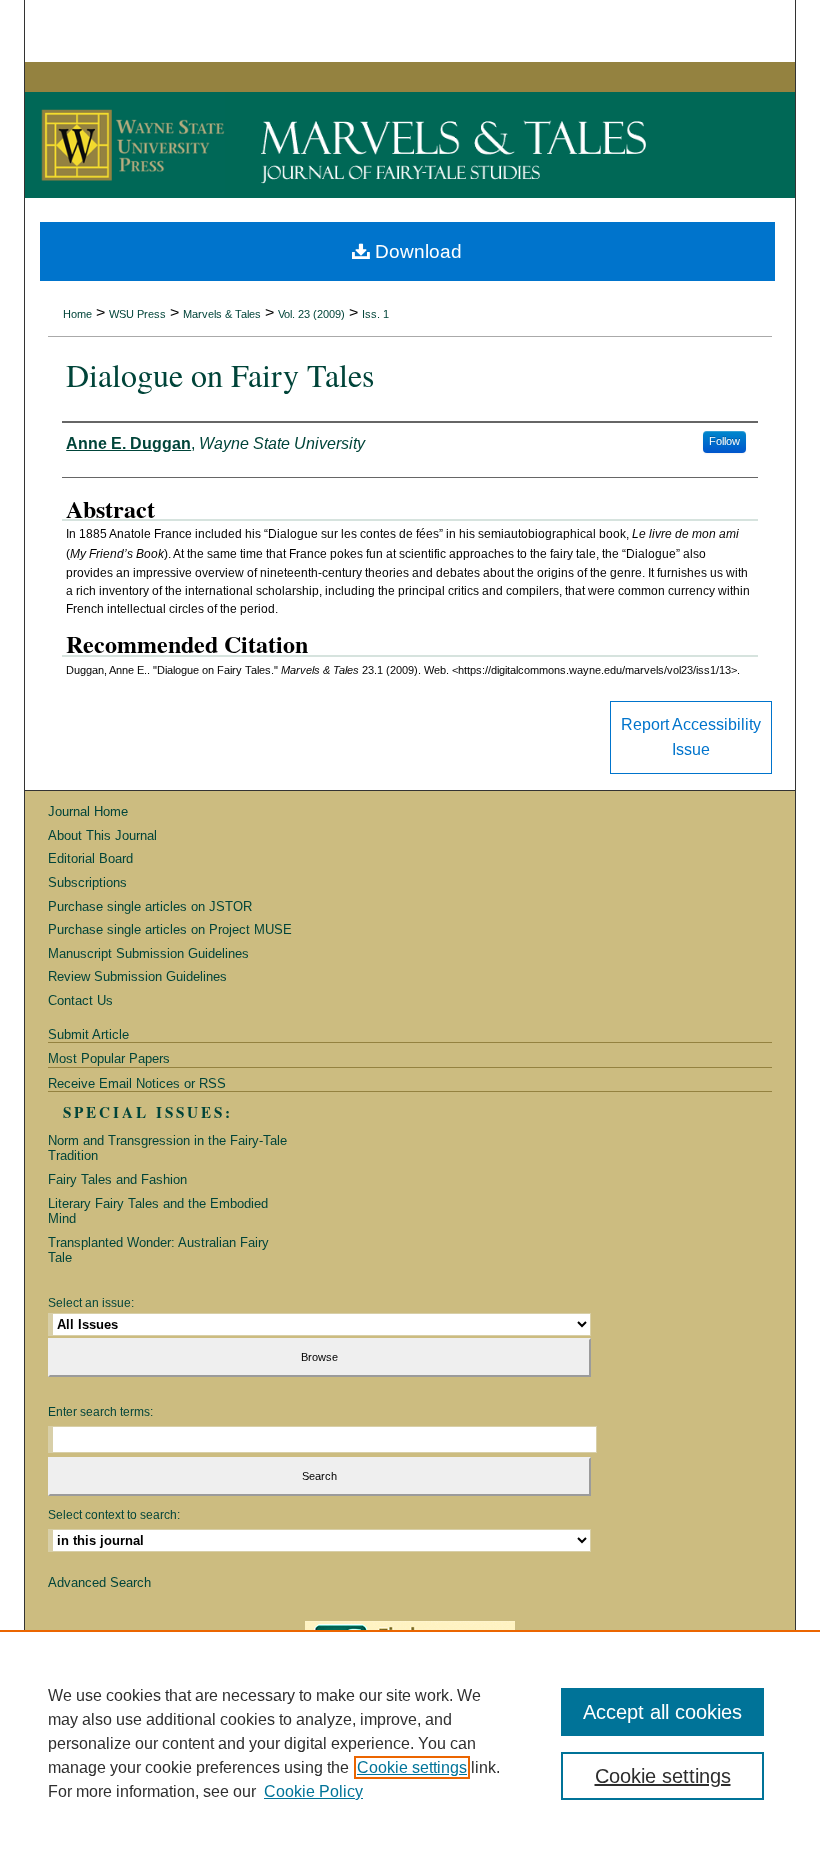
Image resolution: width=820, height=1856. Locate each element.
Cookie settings (412, 1767)
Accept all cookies (662, 1712)
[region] (410, 1743)
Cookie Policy (313, 1791)
